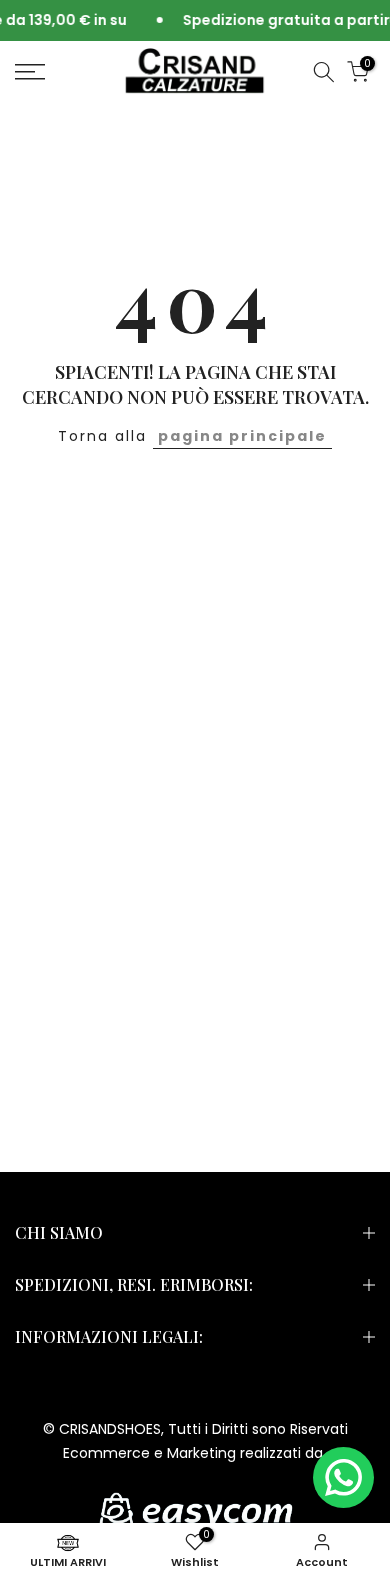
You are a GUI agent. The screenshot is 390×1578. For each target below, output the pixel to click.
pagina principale (242, 436)
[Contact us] (343, 1477)
